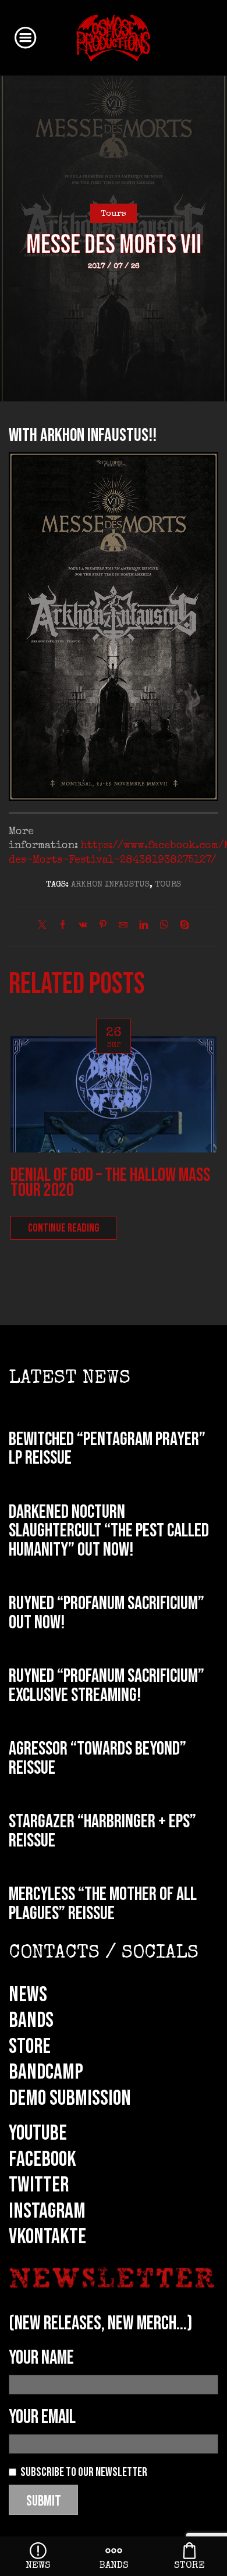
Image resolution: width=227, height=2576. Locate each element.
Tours (114, 214)
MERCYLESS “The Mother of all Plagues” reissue (103, 1904)
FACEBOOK (42, 2159)
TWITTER (39, 2185)
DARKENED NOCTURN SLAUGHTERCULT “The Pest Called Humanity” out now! (109, 1531)
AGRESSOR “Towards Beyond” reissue (97, 1759)
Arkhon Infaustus (110, 885)
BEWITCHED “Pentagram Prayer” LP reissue (107, 1449)
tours (168, 885)
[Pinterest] (103, 927)
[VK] (83, 927)
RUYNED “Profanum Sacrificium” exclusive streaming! (107, 1686)
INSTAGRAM (47, 2211)
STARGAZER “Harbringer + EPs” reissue (102, 1831)
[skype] (182, 927)
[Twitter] (45, 927)
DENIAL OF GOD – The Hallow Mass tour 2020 (110, 1183)
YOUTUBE (38, 2133)
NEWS (28, 1995)
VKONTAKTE (47, 2237)
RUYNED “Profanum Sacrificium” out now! (107, 1613)
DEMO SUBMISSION (70, 2098)
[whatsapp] (164, 927)
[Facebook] (63, 927)
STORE (30, 2047)
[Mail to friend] (123, 927)
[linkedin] (143, 927)
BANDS (31, 2020)
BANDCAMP (46, 2072)
